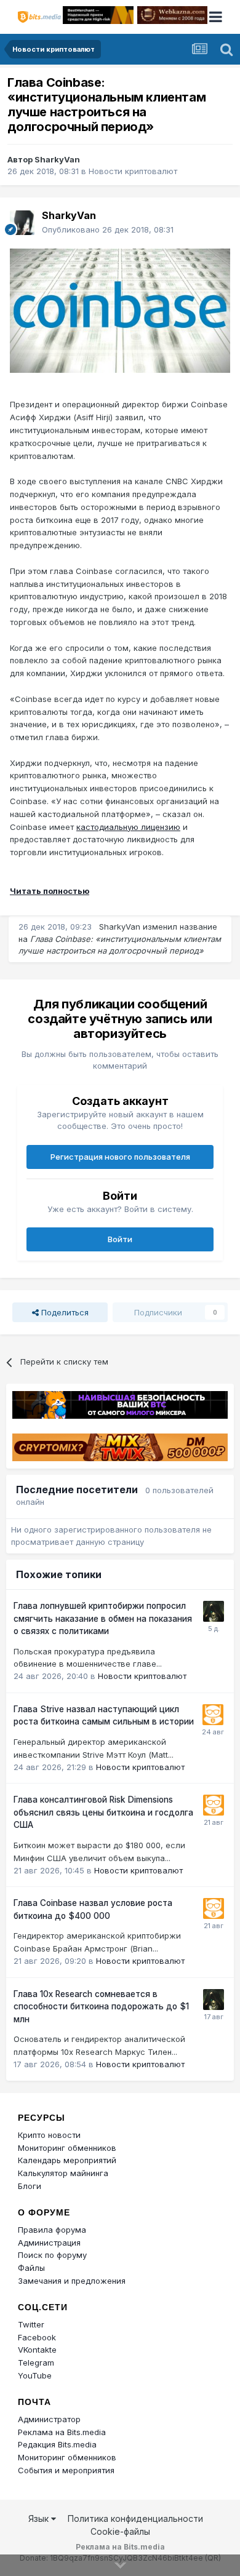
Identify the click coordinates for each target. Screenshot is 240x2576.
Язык (40, 2518)
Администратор (49, 2419)
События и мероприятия (66, 2470)
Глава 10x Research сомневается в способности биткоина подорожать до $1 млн (101, 2007)
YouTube (35, 2375)
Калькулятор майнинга (63, 2173)
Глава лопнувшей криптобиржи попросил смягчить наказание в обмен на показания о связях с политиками (103, 1618)
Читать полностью (50, 891)
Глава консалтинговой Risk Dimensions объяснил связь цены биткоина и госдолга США (103, 1812)
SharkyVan (57, 159)
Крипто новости (49, 2135)
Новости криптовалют (133, 171)
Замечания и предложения (72, 2281)
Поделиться (64, 1312)
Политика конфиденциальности (135, 2518)
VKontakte (37, 2350)
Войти (120, 1239)
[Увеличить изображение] (120, 309)
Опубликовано (108, 229)
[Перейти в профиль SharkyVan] (22, 223)
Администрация (49, 2243)
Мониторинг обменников (67, 2148)
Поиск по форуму (52, 2255)
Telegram (36, 2363)
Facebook (37, 2337)
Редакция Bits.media (57, 2444)
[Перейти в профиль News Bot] (213, 1715)
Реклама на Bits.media (62, 2432)
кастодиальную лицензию (128, 827)
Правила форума (52, 2230)
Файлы (31, 2268)
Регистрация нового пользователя (120, 1157)
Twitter (31, 2324)
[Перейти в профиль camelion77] (214, 1611)
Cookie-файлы (120, 2531)
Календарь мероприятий (67, 2160)
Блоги (30, 2186)
